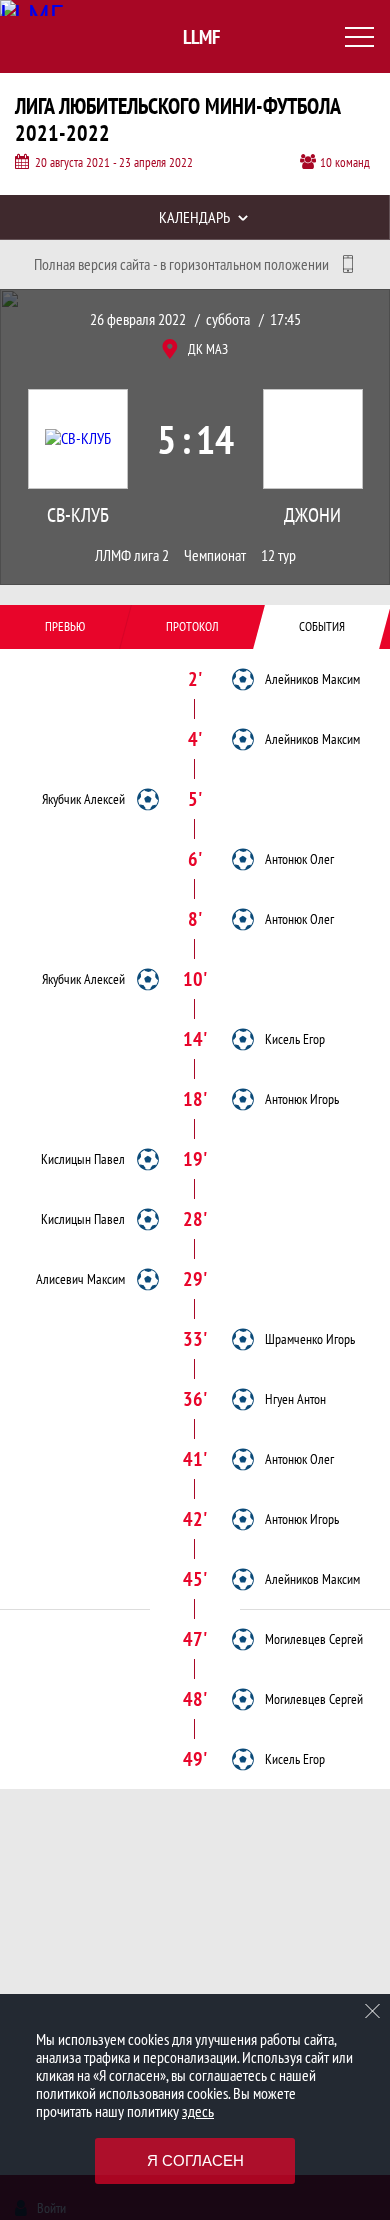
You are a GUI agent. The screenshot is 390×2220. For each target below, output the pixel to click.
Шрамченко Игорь (310, 1339)
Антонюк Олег (299, 859)
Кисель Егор (295, 1039)
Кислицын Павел (83, 1159)
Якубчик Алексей (83, 799)
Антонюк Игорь (302, 1099)
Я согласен (195, 2160)
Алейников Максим (312, 679)
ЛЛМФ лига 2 (132, 555)
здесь (198, 2111)
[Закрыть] (373, 2011)
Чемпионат (215, 555)
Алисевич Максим (80, 1279)
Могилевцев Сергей (314, 1639)
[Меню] (360, 37)
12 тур (278, 555)
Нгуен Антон (295, 1399)
